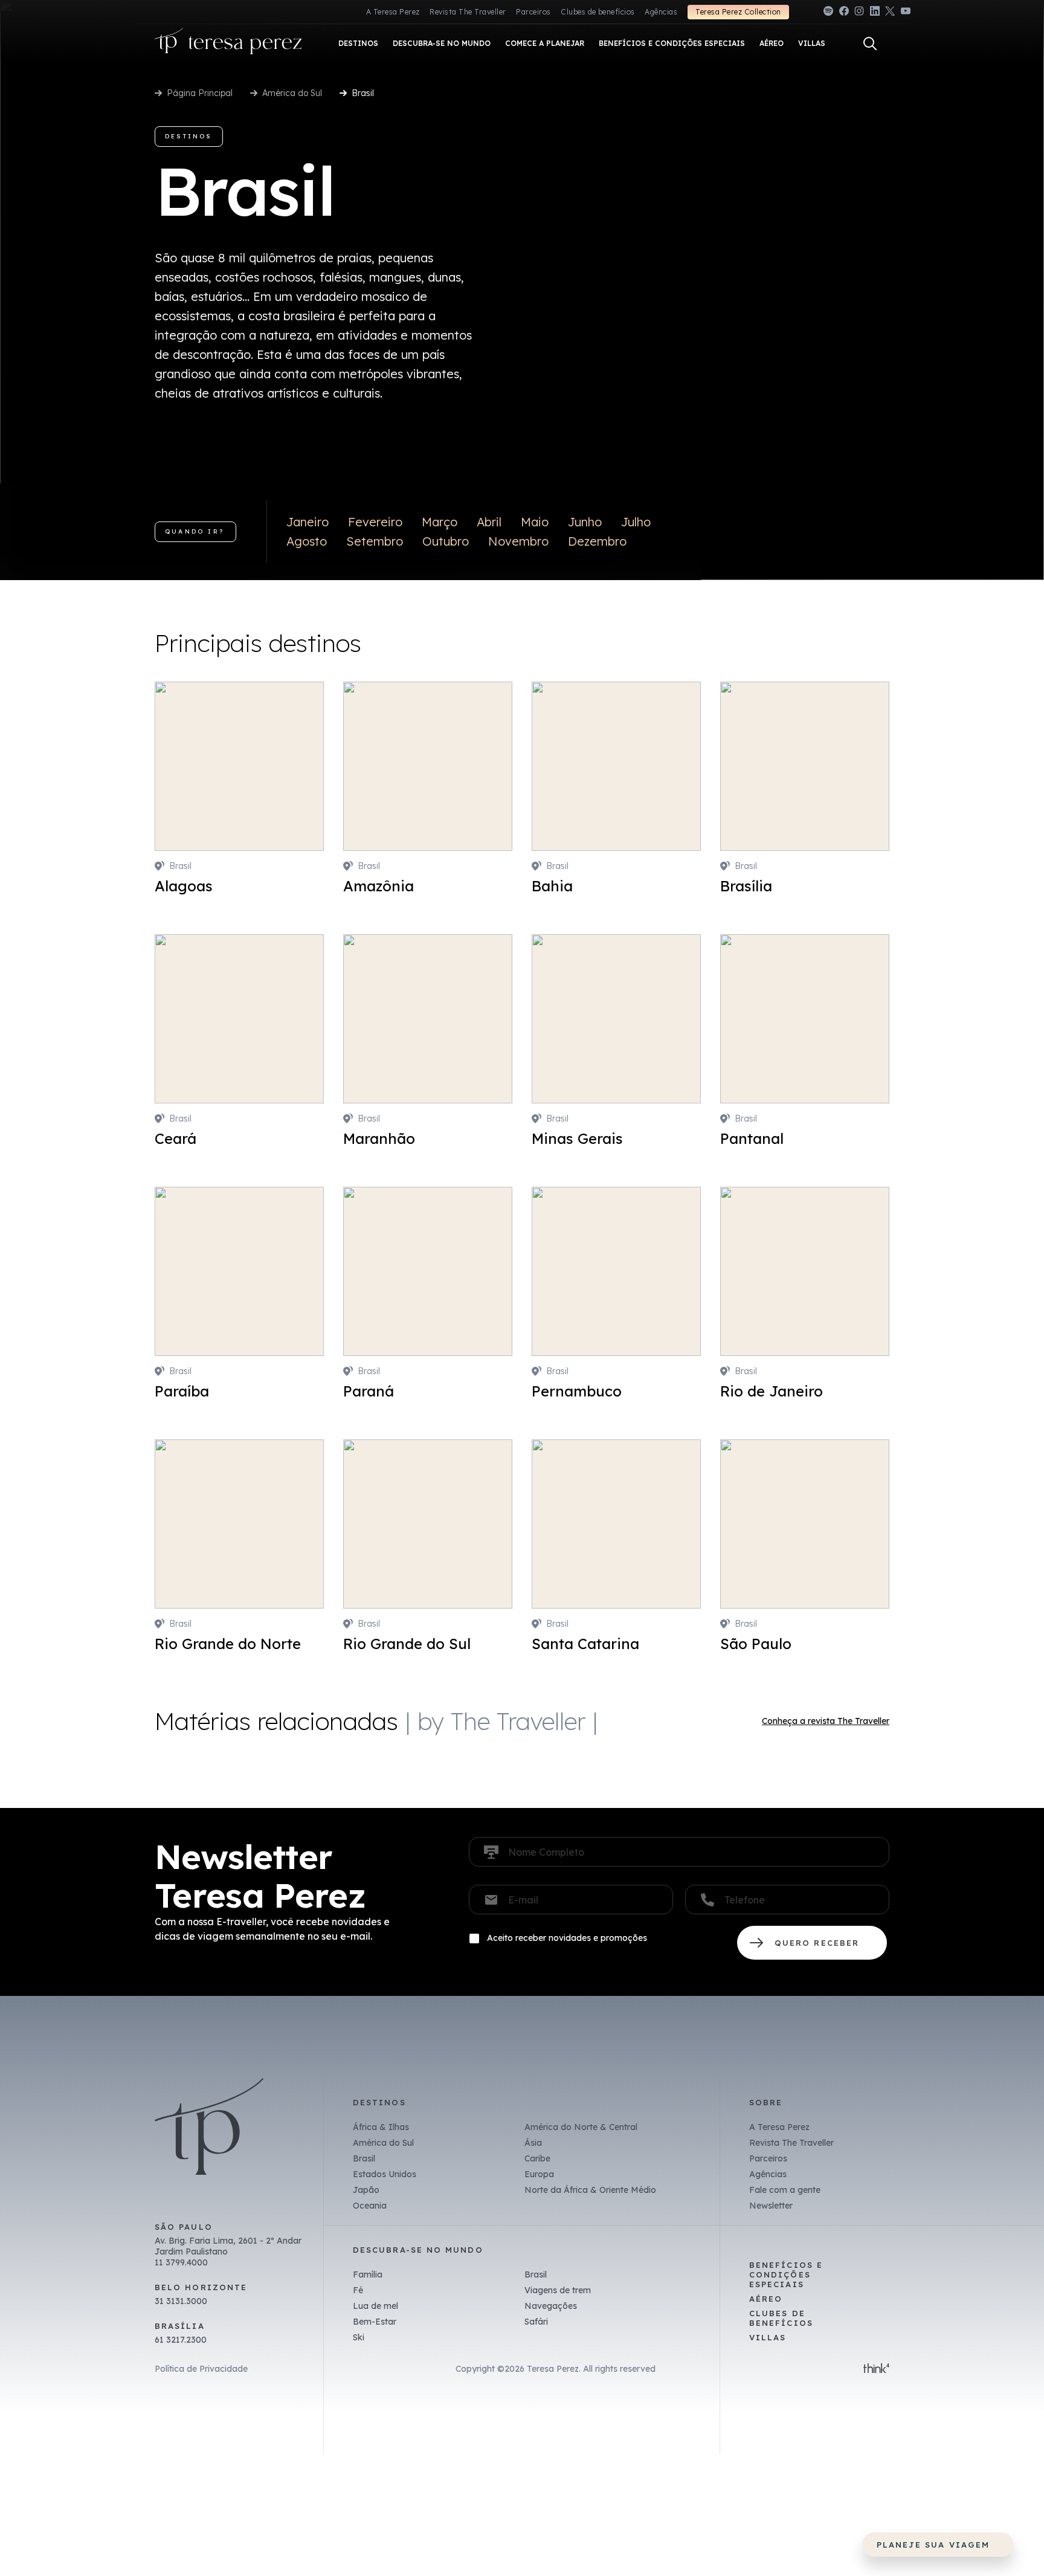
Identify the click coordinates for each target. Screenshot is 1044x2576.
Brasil (364, 2158)
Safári (536, 2322)
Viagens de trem (558, 2290)
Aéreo (766, 2299)
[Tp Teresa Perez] (228, 44)
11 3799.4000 (181, 2262)
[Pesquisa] (870, 44)
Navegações (551, 2306)
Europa (539, 2174)
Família (368, 2274)
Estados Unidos (385, 2174)
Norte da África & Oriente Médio (590, 2190)
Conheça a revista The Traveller (826, 1721)
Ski (359, 2337)
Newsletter (771, 2206)
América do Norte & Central (581, 2127)
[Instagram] (859, 13)
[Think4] (876, 2369)
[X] (890, 13)
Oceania (370, 2206)
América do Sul (292, 93)
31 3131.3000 (181, 2301)
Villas (768, 2337)
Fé (358, 2290)
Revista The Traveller (468, 12)
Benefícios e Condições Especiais (786, 2274)
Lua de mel (375, 2306)
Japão (366, 2190)
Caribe (537, 2158)
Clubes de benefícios (598, 12)
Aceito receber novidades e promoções (567, 1938)
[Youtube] (906, 13)
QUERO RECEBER (812, 1943)
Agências (661, 12)
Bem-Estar (375, 2322)
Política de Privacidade (201, 2369)
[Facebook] (844, 13)
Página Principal (200, 93)
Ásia (533, 2143)
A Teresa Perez (393, 12)
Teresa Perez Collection (738, 12)
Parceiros (533, 12)
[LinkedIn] (875, 13)
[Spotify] (828, 13)
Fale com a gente (785, 2190)
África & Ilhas (381, 2127)
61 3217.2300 (181, 2340)
